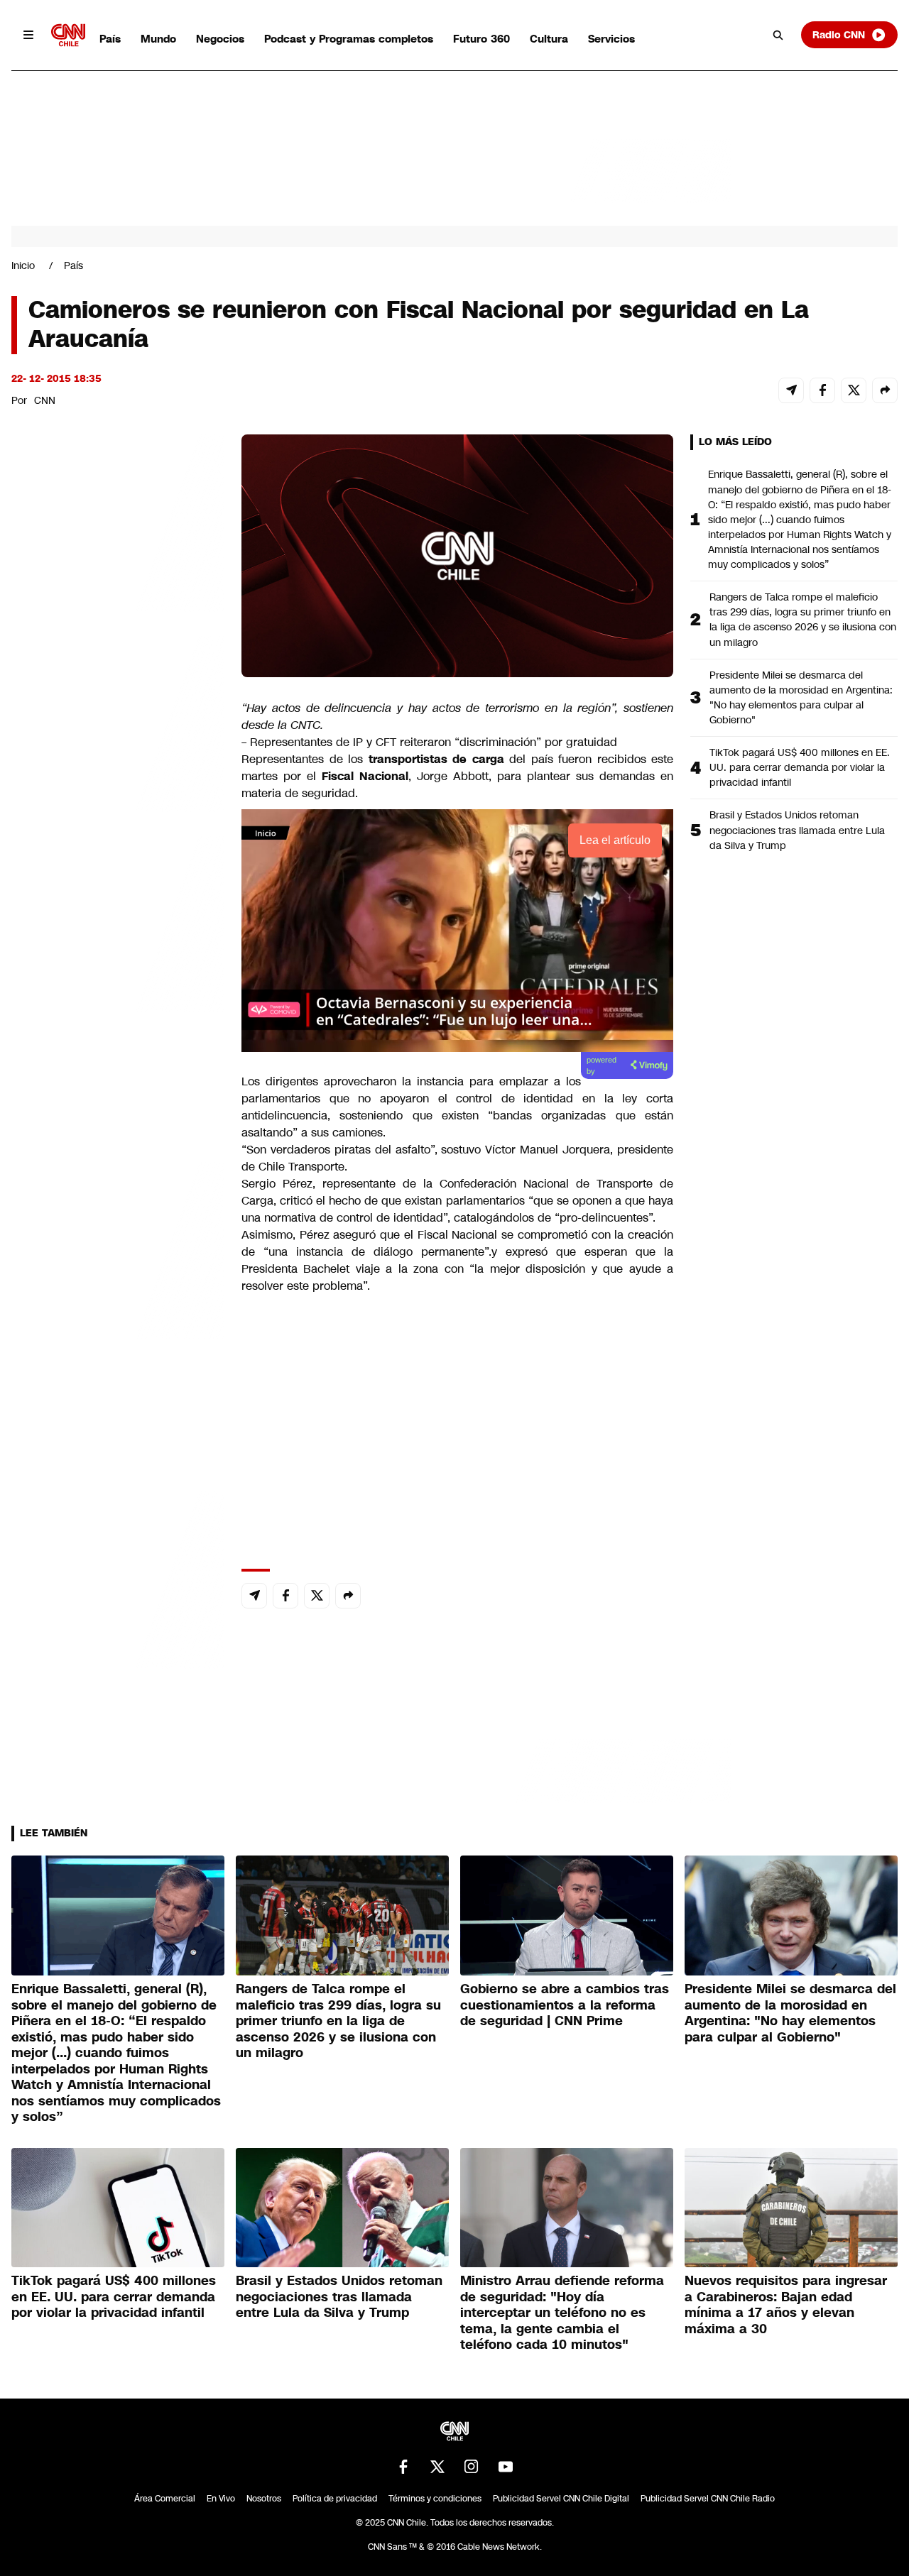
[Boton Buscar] (778, 35)
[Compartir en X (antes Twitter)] (854, 390)
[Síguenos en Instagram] (472, 2467)
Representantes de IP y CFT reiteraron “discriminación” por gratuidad (432, 742)
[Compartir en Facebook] (822, 390)
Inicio (23, 265)
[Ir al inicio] (68, 35)
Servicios (611, 39)
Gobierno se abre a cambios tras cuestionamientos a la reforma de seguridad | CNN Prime (565, 2005)
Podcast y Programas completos (349, 39)
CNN (45, 400)
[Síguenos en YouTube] (506, 2467)
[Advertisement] (118, 1248)
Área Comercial (165, 2499)
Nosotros (264, 2499)
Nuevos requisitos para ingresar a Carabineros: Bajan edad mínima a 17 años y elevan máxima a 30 (786, 2305)
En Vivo (221, 2499)
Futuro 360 (481, 39)
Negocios (220, 39)
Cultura (549, 39)
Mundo (158, 39)
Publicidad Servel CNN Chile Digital (561, 2499)
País (110, 39)
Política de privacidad (335, 2499)
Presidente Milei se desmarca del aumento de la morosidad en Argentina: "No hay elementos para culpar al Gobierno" (801, 697)
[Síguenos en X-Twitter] (437, 2467)
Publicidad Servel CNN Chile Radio (708, 2499)
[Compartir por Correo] (791, 390)
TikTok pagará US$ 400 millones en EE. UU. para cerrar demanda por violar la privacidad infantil (800, 767)
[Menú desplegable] (28, 35)
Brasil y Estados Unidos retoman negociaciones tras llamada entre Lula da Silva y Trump (797, 830)
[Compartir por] (885, 390)
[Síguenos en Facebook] (403, 2467)
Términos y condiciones (435, 2499)
